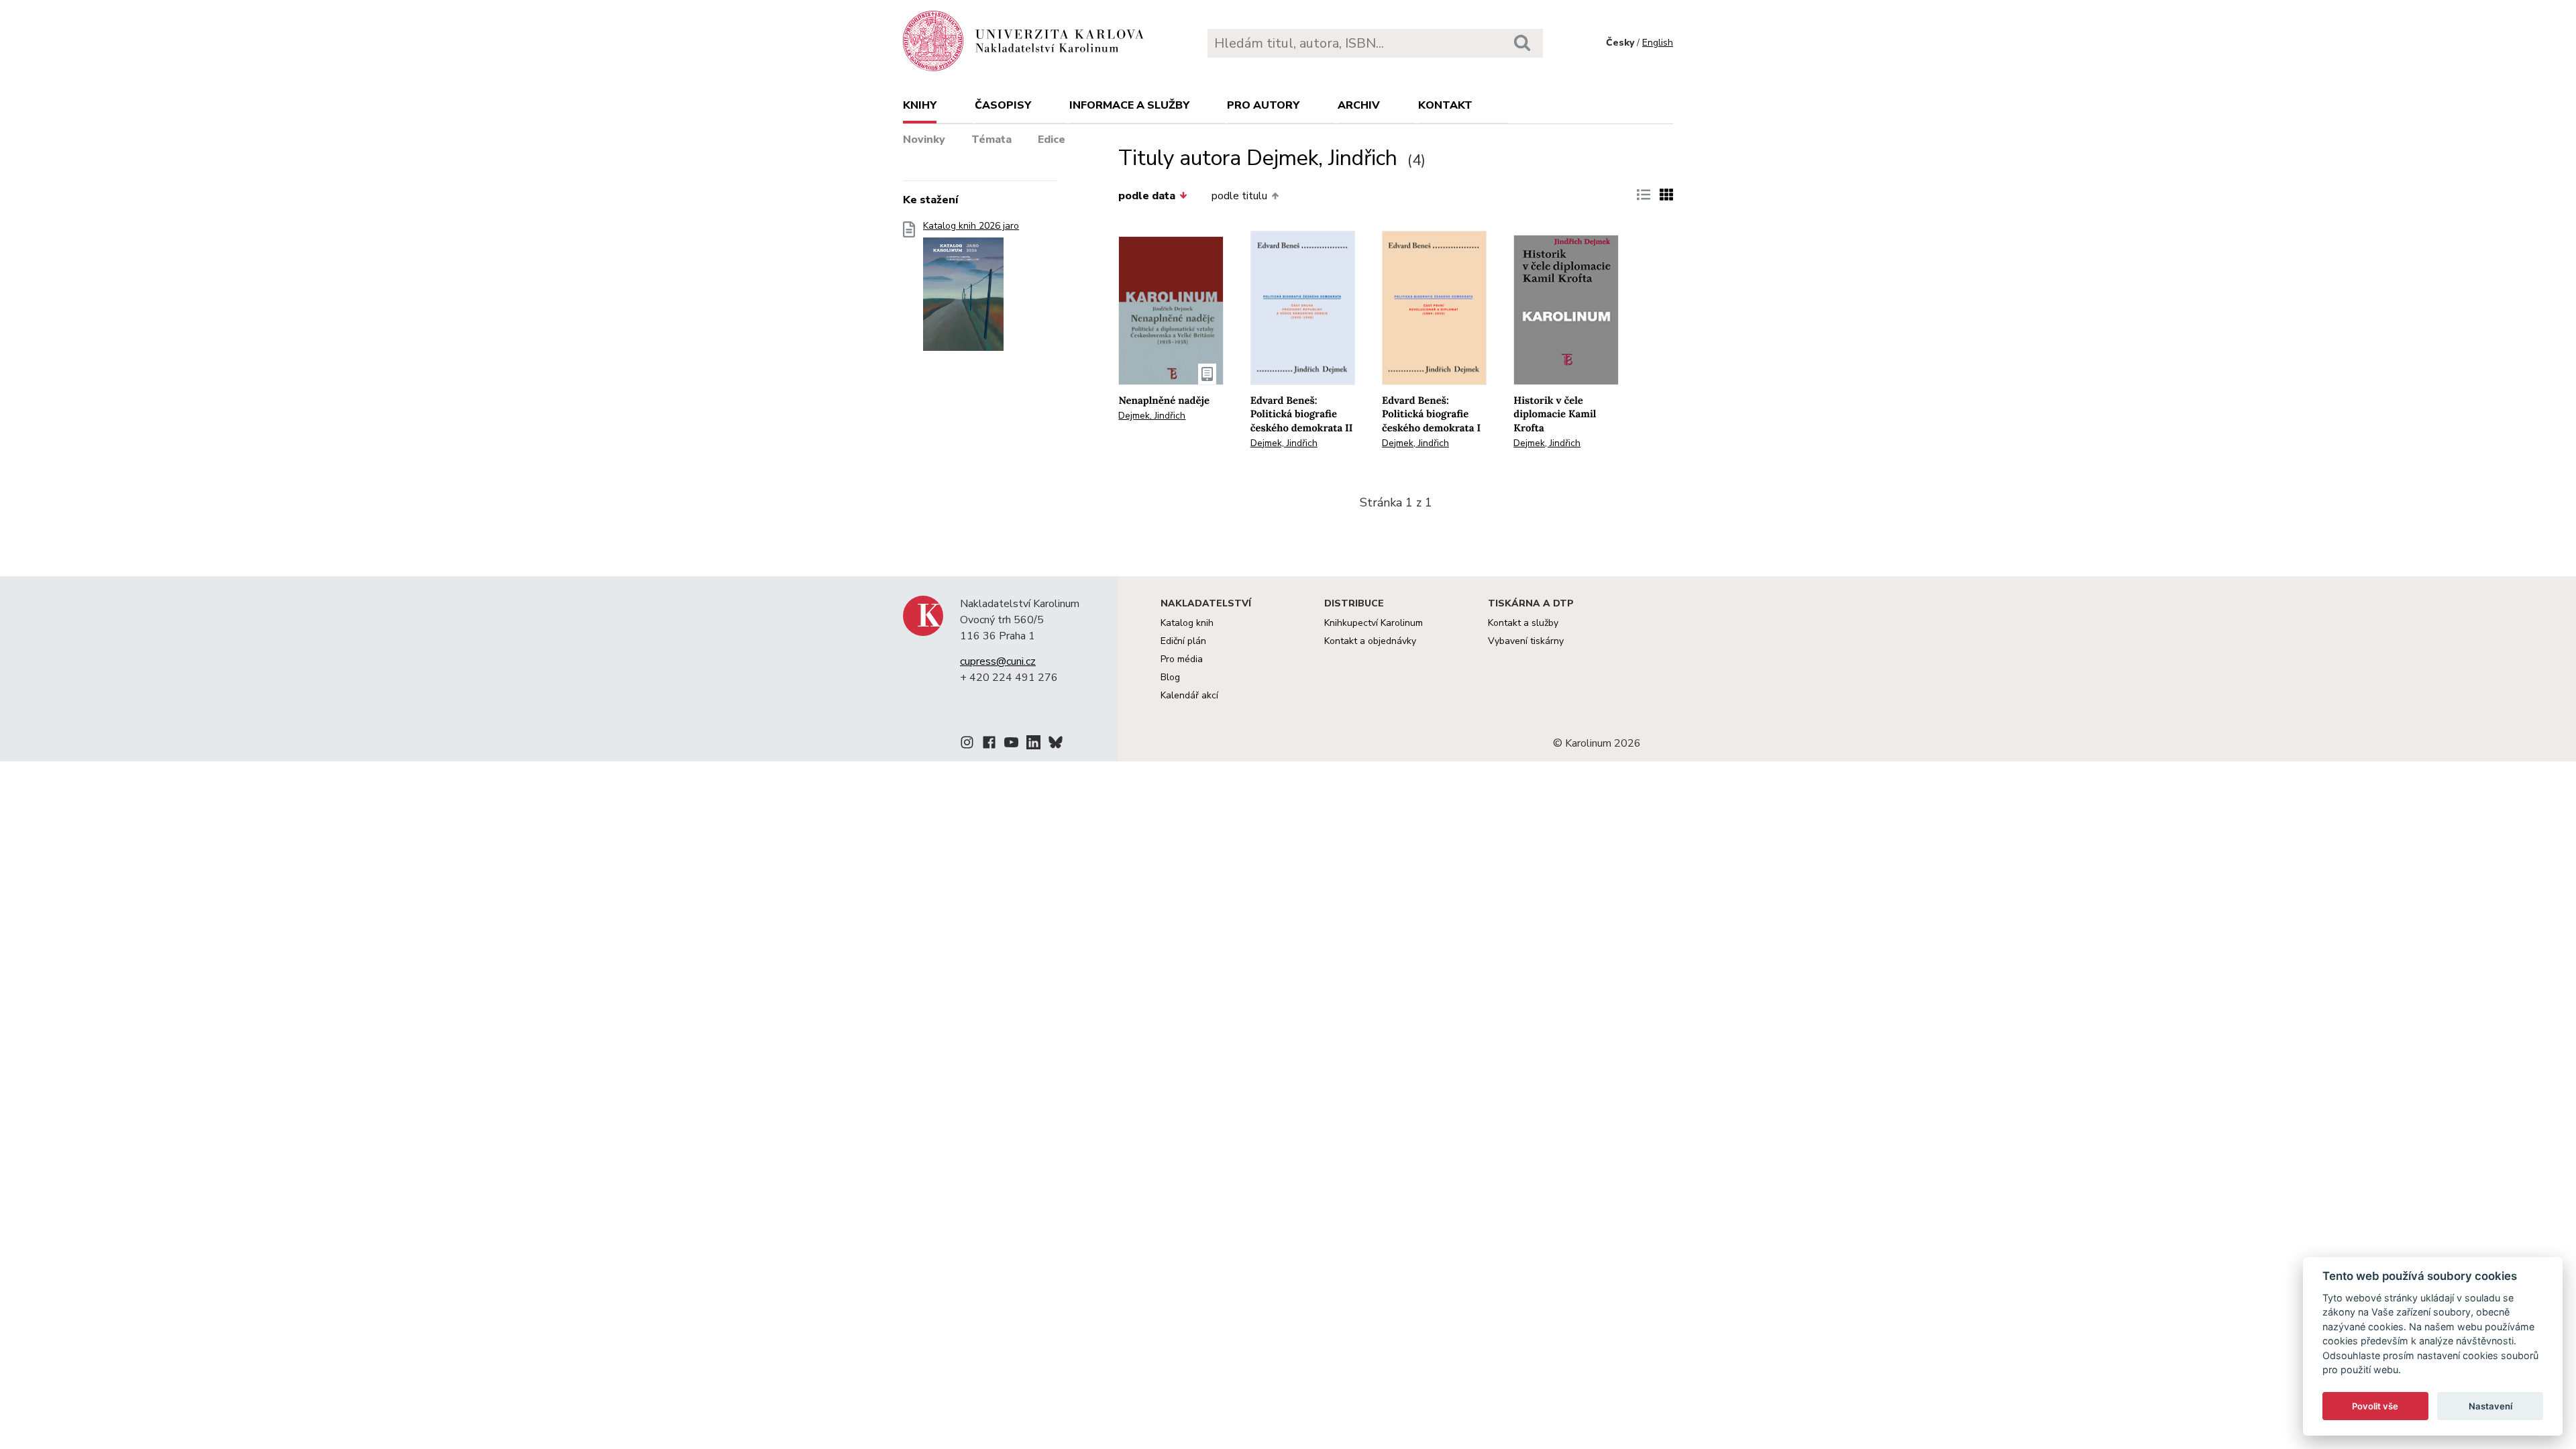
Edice (1052, 140)
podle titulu (1239, 196)
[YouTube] (1011, 745)
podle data (1147, 196)
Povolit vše (2375, 1406)
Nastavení (2490, 1406)
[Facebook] (989, 745)
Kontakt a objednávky (1370, 641)
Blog (1170, 677)
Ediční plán (1183, 641)
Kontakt (1445, 105)
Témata (991, 140)
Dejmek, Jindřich (1152, 416)
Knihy (920, 105)
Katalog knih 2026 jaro (971, 226)
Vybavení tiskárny (1526, 641)
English (1658, 43)
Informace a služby (1129, 105)
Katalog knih (1187, 623)
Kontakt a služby (1523, 623)
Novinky (924, 140)
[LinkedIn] (1033, 745)
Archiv (1359, 105)
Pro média (1182, 659)
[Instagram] (967, 745)
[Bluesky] (1056, 745)
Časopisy (1003, 105)
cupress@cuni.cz (998, 661)
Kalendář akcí (1189, 695)
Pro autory (1263, 105)
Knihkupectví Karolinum (1374, 623)
